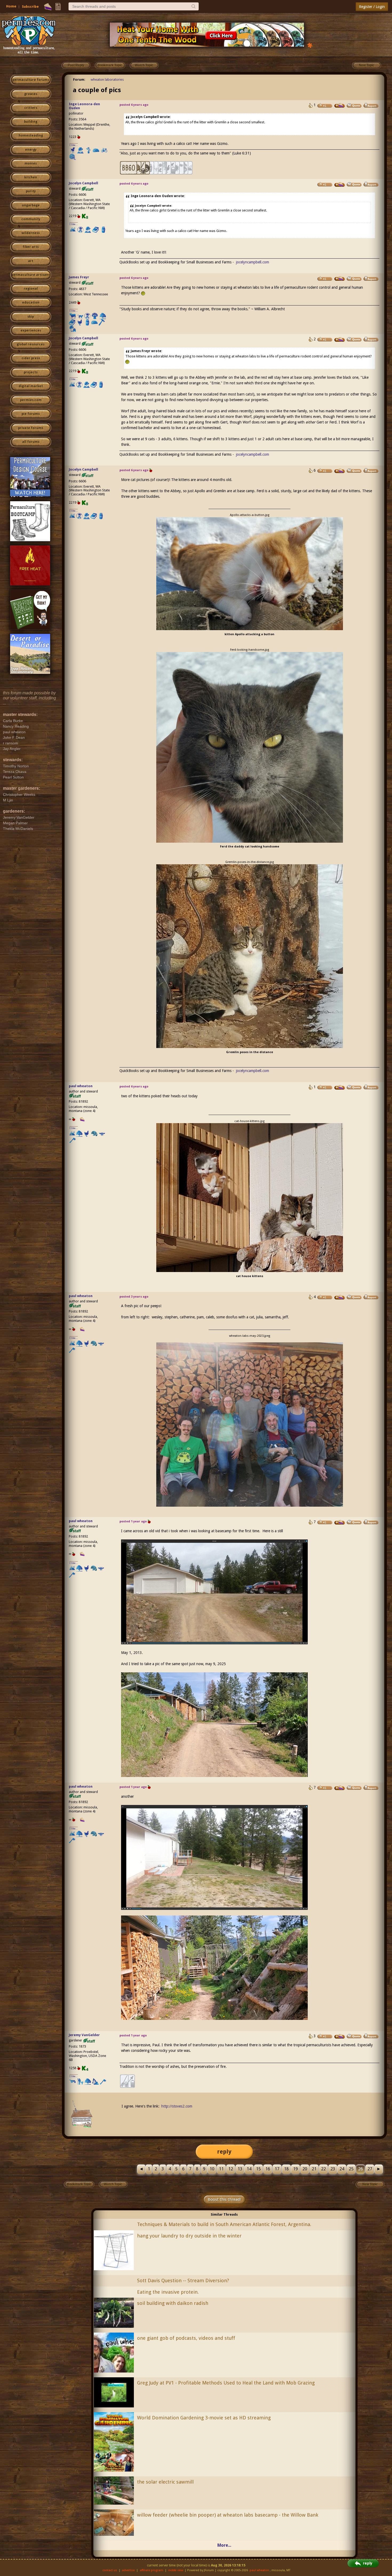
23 (333, 2169)
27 (370, 2169)
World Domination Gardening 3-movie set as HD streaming (204, 2418)
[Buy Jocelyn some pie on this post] (340, 185)
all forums (31, 442)
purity (31, 191)
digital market (31, 386)
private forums (31, 428)
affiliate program (151, 2570)
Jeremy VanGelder (84, 2035)
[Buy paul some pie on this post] (340, 1087)
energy (31, 150)
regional (31, 289)
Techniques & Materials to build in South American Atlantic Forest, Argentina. (224, 2224)
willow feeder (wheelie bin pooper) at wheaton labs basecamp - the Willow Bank (228, 2515)
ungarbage (31, 205)
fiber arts (31, 247)
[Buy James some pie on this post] (340, 279)
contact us (110, 2570)
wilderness (31, 233)
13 (240, 2169)
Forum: (79, 80)
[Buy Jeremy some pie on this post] (340, 2036)
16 (268, 2169)
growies (31, 94)
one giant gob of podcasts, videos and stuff (186, 2338)
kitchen (31, 177)
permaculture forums (31, 80)
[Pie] (48, 7)
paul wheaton (81, 1086)
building (31, 122)
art (31, 261)
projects (31, 372)
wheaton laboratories (107, 80)
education (31, 303)
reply (224, 2152)
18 (286, 2169)
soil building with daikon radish (173, 2303)
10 (212, 2169)
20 (305, 2169)
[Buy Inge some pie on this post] (340, 105)
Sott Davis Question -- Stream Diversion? (183, 2281)
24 (342, 2169)
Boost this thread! (224, 2199)
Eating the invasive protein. (168, 2292)
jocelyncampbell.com (253, 262)
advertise (128, 2570)
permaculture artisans (31, 275)
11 (221, 2169)
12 (231, 2169)
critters (31, 108)
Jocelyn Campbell (83, 183)
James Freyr (79, 277)
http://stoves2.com (177, 2106)
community (31, 219)
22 (323, 2169)
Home (11, 6)
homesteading (31, 136)
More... (224, 2545)
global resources (31, 344)
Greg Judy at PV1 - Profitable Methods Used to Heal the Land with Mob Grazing (226, 2383)
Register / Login (372, 7)
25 (351, 2169)
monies (31, 164)
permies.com (31, 400)
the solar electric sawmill (165, 2482)
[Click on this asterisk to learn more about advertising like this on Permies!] (310, 45)
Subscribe (30, 7)
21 (314, 2169)
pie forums (31, 414)
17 (277, 2169)
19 (295, 2169)
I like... (74, 145)
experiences (31, 331)
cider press (31, 358)
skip (31, 317)
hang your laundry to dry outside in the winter (189, 2236)
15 (258, 2169)
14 (249, 2169)
